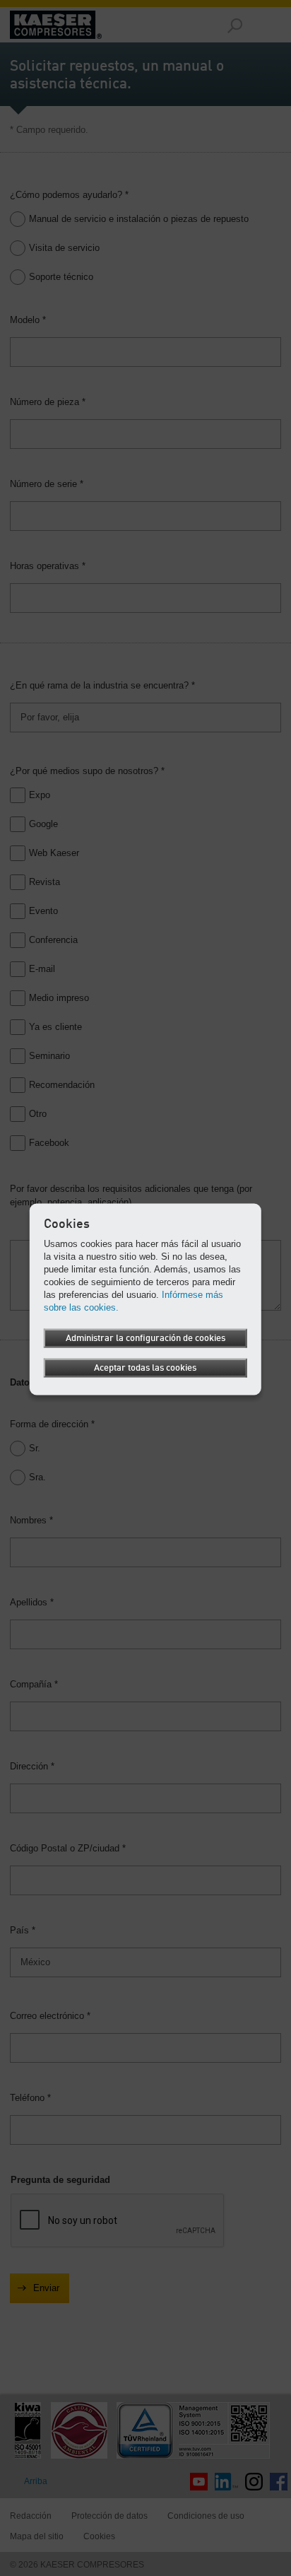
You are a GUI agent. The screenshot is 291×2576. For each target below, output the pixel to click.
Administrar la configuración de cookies (145, 1339)
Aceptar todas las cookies (145, 1368)
